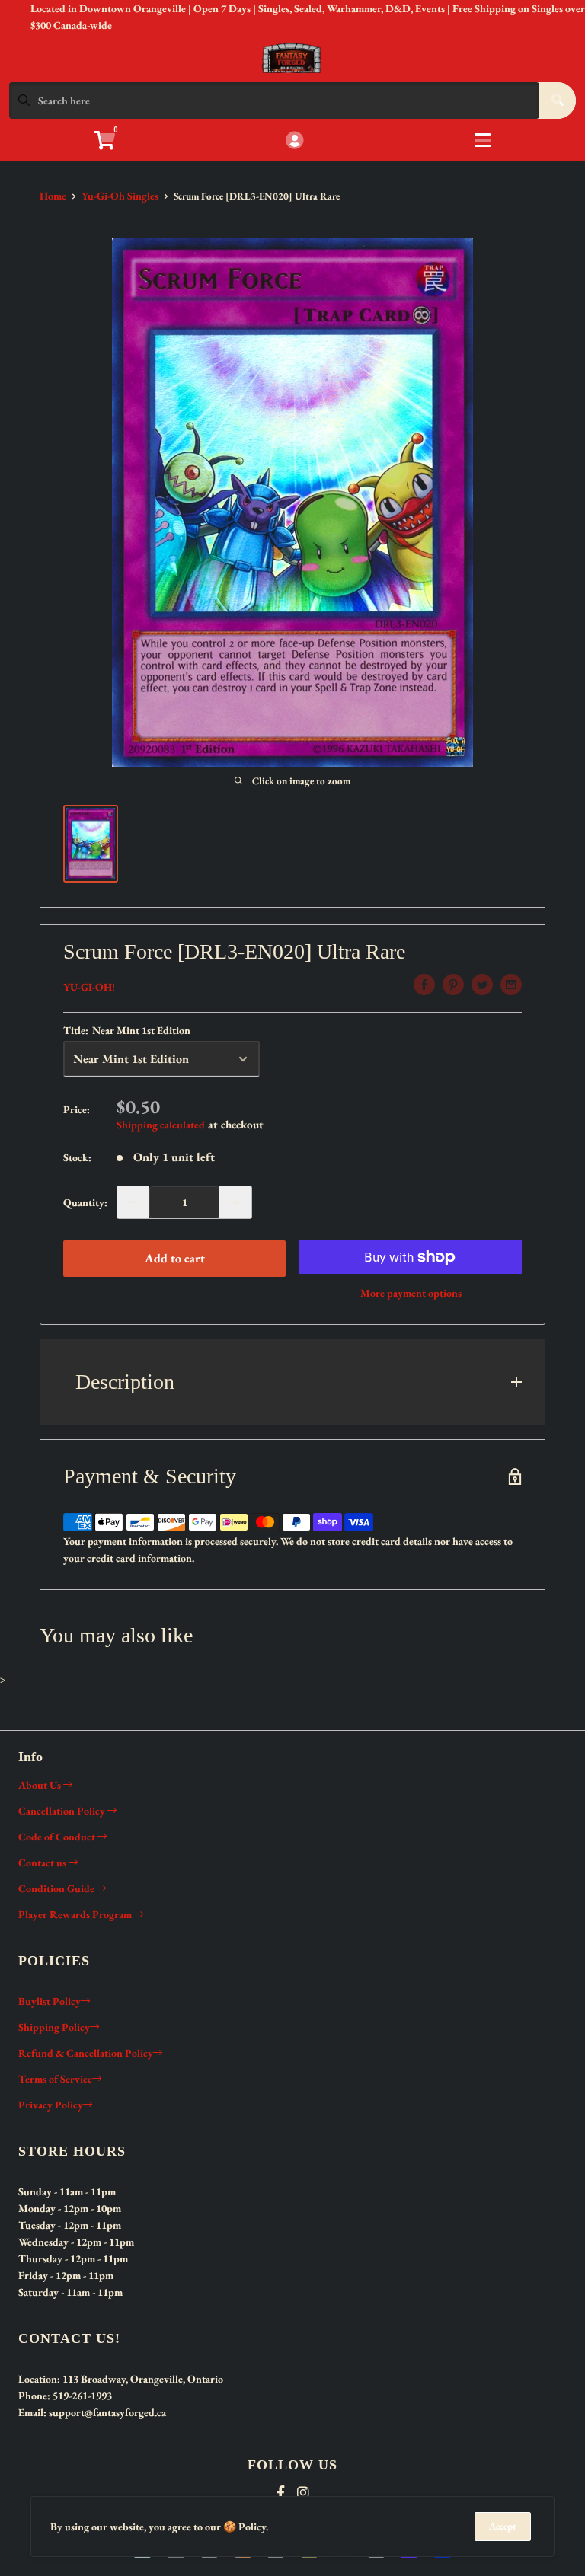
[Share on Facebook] (424, 985)
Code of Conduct (58, 1837)
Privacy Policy (51, 2105)
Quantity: (85, 1202)
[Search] (558, 101)
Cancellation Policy (63, 1811)
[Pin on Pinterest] (453, 985)
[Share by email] (511, 985)
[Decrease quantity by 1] (133, 1202)
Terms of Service (55, 2079)
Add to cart (175, 1258)
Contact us (43, 1863)
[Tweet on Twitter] (482, 985)
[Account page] (294, 141)
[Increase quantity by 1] (235, 1202)
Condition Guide (58, 1888)
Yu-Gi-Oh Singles (120, 196)
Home (53, 196)
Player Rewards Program (76, 1914)
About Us (41, 1785)
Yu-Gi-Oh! (89, 987)
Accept (503, 2526)
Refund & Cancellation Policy (86, 2053)
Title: (127, 1030)
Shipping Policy (54, 2027)
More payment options (411, 1293)
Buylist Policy (50, 2001)
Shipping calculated (161, 1125)
